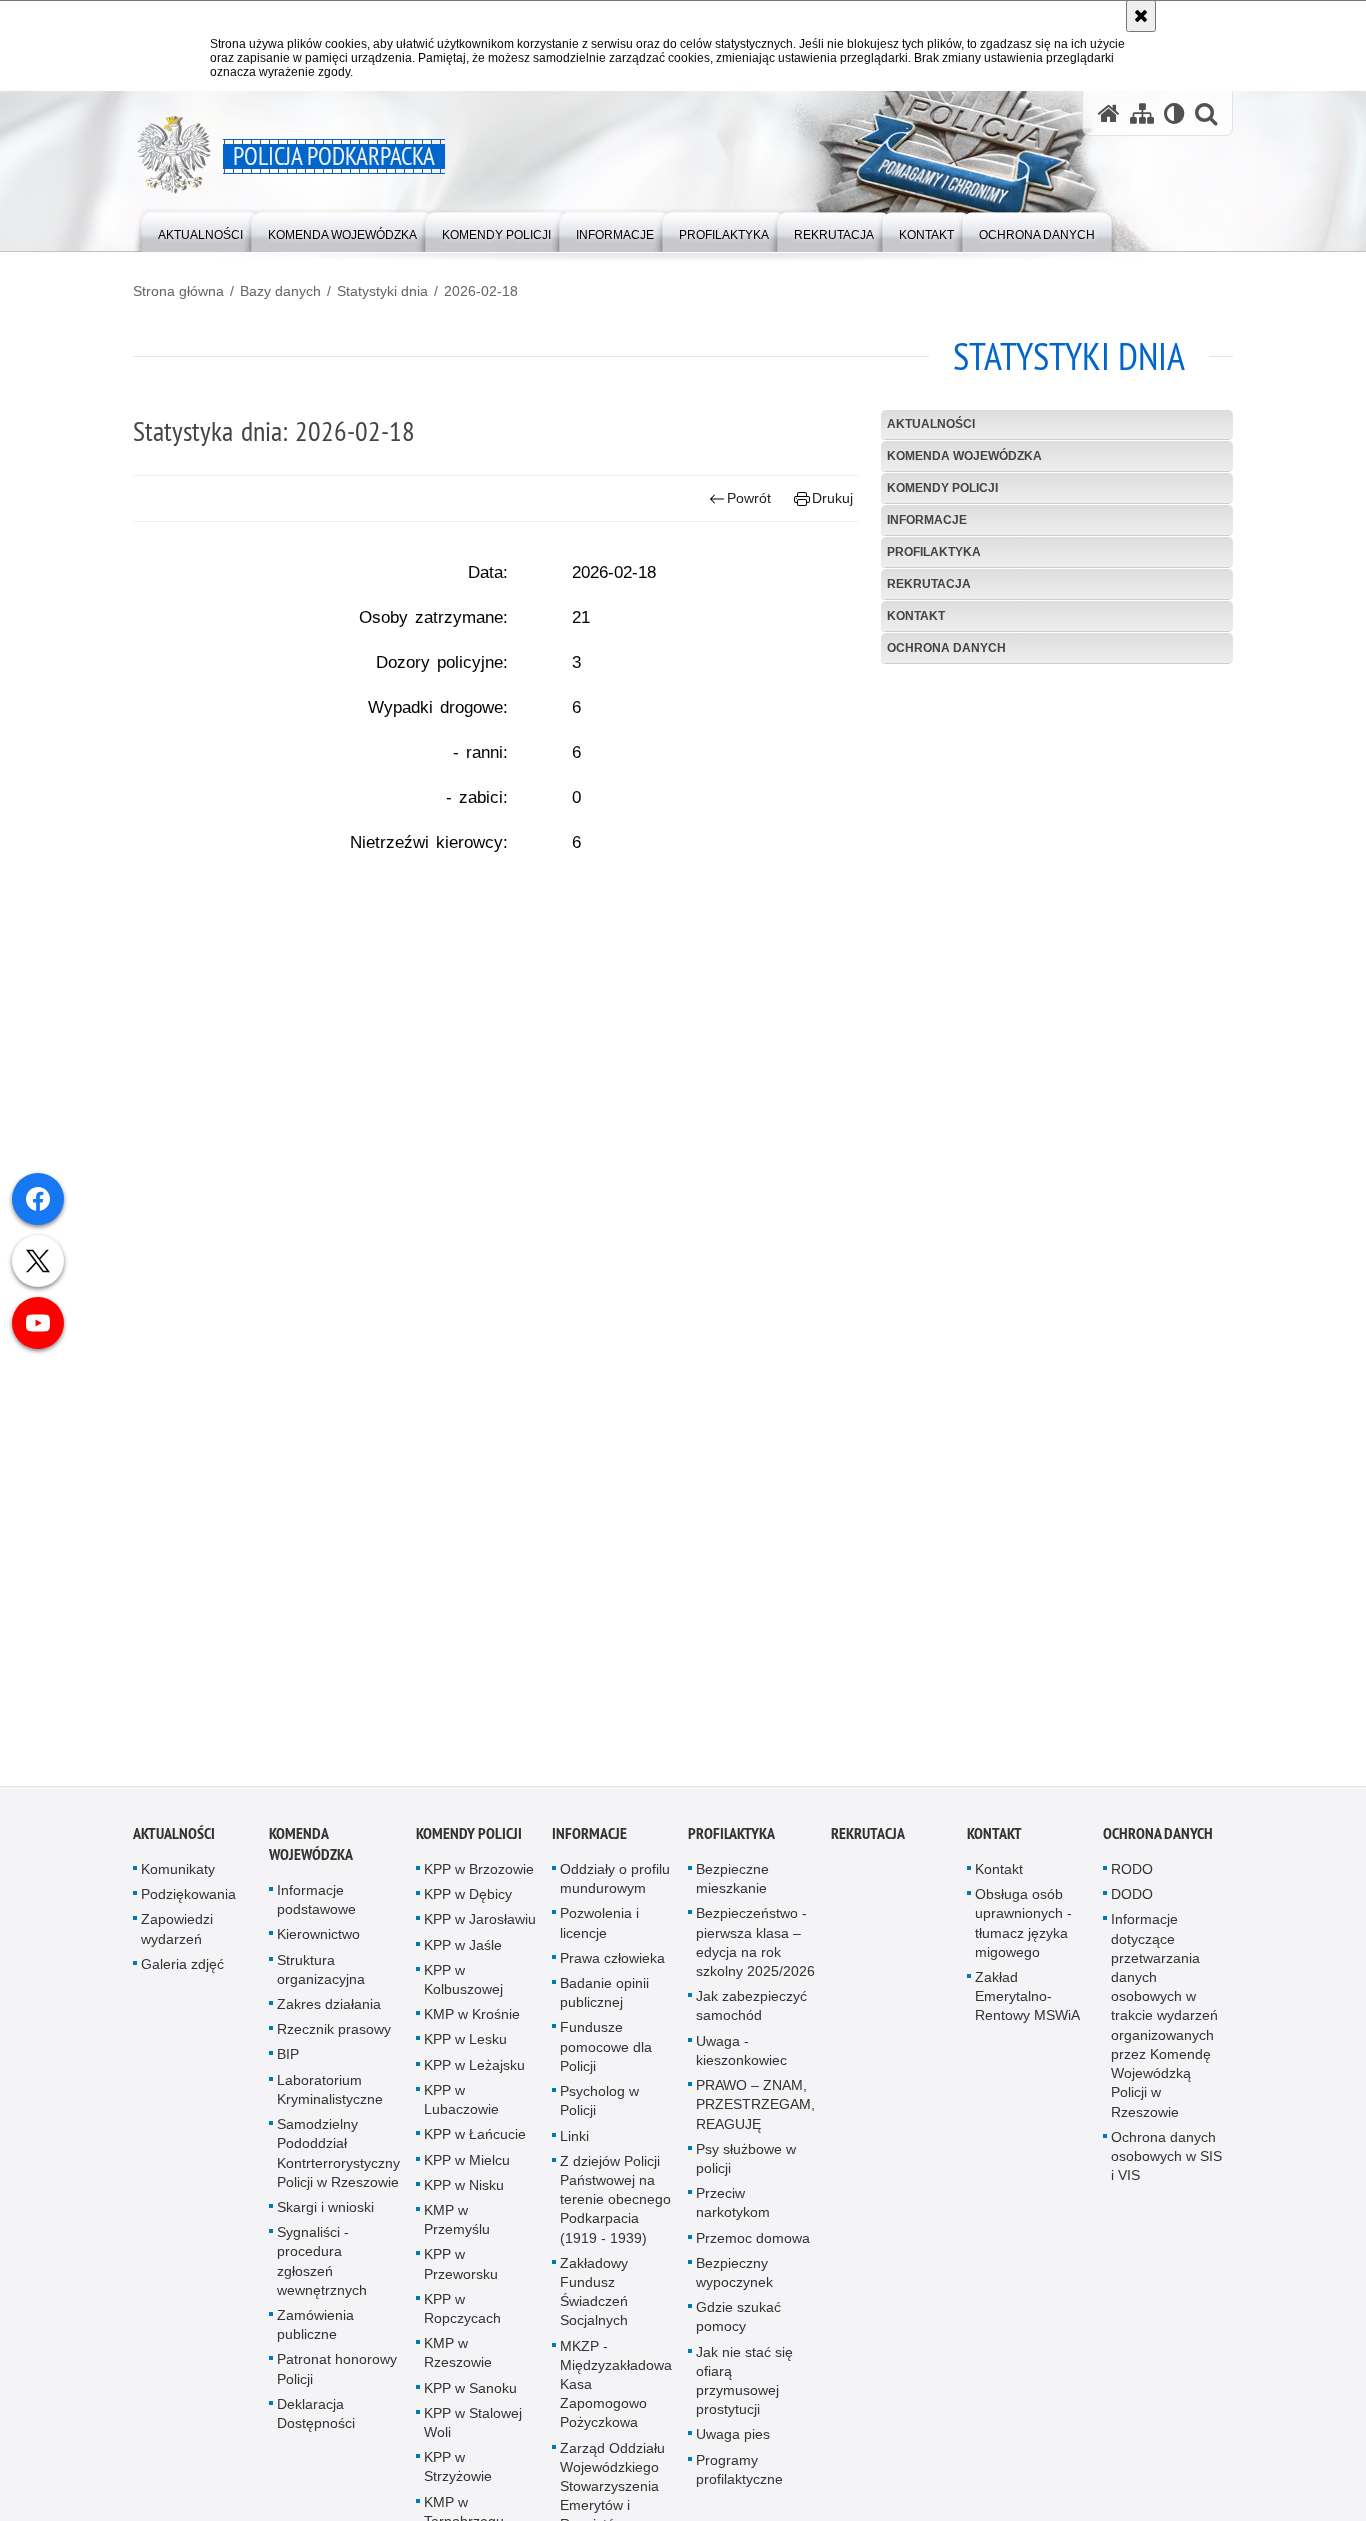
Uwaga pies (733, 2444)
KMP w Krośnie (472, 2024)
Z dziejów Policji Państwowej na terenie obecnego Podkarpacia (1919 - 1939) (615, 2208)
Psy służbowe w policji (746, 2167)
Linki (574, 2145)
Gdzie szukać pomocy (738, 2326)
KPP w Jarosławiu (480, 1929)
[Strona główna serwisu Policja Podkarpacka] (1109, 113)
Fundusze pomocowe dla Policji (606, 2056)
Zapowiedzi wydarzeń (177, 1938)
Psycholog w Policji (599, 2110)
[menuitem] (200, 230)
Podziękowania (188, 1904)
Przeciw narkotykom (733, 2212)
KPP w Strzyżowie (458, 2476)
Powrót (749, 498)
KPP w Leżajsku (474, 2074)
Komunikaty (178, 1879)
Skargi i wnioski (325, 2216)
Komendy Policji (942, 488)
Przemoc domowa (753, 2247)
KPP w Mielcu (467, 2169)
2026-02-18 (481, 291)
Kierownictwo (318, 1944)
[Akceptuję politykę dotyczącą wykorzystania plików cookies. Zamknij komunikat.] (1141, 16)
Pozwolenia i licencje (599, 1932)
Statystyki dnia (382, 291)
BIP (288, 2064)
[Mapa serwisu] (1142, 113)
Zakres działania (329, 2014)
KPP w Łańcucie (475, 2144)
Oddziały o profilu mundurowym (615, 1888)
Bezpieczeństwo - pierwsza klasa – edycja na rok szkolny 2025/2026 (755, 1952)
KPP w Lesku (465, 2049)
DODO (1132, 1904)
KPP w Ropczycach (462, 2317)
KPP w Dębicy (468, 1904)
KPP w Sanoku (470, 2397)
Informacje (927, 520)
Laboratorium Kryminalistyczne (330, 2098)
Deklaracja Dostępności (316, 2422)
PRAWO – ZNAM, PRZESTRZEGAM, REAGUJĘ (755, 2114)
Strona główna (178, 291)
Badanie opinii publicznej (604, 2002)
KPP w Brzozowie (479, 1879)
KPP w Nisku (464, 2194)
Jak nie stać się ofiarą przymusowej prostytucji (744, 2390)
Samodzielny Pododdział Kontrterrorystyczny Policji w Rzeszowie (338, 2163)
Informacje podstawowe (316, 1909)
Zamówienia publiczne (315, 2333)
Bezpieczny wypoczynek (734, 2281)
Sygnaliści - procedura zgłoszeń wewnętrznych (322, 2271)
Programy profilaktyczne (739, 2478)
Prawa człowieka (612, 1967)
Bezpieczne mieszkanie (732, 1888)
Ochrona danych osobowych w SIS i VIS (1166, 2165)
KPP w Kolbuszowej (463, 1988)
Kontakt (916, 616)
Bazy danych (280, 291)
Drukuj (832, 498)
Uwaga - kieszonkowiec (741, 2059)
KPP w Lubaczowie (461, 2108)
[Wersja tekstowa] (1174, 113)
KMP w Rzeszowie (458, 2362)
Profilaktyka (934, 552)
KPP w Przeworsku (461, 2273)
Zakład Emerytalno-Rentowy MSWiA (1027, 2006)
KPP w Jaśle (463, 1954)
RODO (1132, 1879)
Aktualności (931, 424)
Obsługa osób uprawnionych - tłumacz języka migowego (1023, 1933)
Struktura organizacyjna (321, 1978)
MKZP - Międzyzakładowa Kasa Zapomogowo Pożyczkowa (616, 2393)
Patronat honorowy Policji (337, 2378)
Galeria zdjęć (182, 1973)
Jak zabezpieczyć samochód (751, 2015)
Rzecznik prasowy (334, 2039)
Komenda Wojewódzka (964, 456)
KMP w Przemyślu (457, 2228)
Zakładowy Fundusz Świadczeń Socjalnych (594, 2301)
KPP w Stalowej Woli (473, 2431)
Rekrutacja (929, 584)
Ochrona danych (946, 648)
